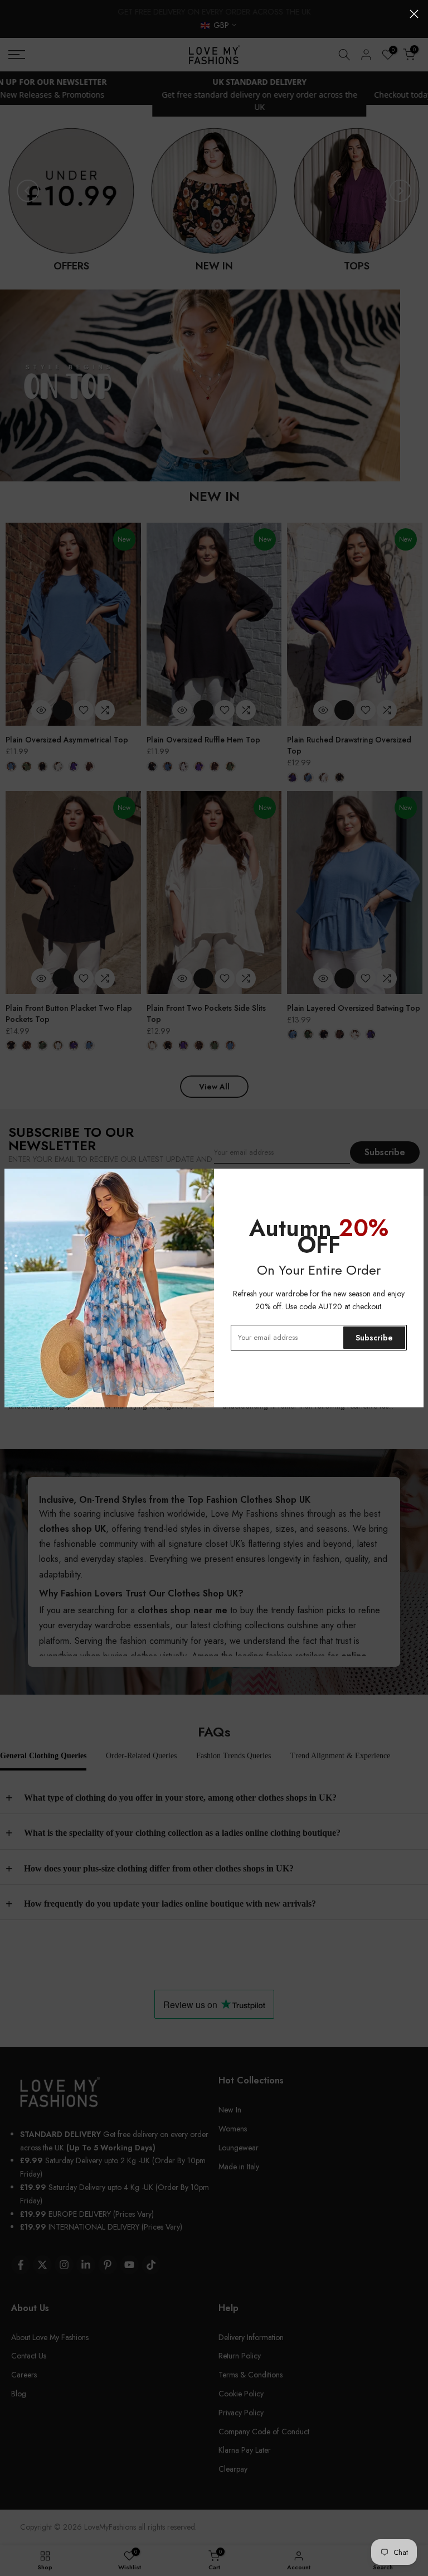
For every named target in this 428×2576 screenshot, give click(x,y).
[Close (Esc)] (414, 14)
